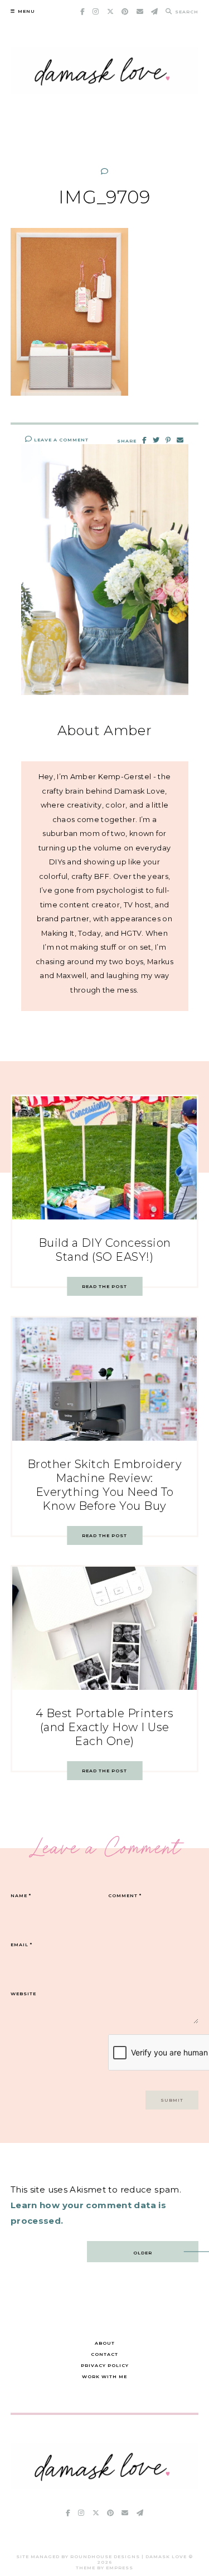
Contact (104, 2354)
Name (21, 1895)
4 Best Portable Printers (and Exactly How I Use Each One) (105, 1727)
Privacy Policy (105, 2365)
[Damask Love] (105, 2486)
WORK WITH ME (104, 2376)
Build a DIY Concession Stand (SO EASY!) (105, 1250)
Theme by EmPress (104, 2568)
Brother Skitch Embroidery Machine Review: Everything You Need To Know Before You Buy (105, 1485)
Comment (125, 1895)
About (105, 2343)
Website (23, 1994)
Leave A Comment (60, 440)
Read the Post (104, 1286)
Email (21, 1945)
